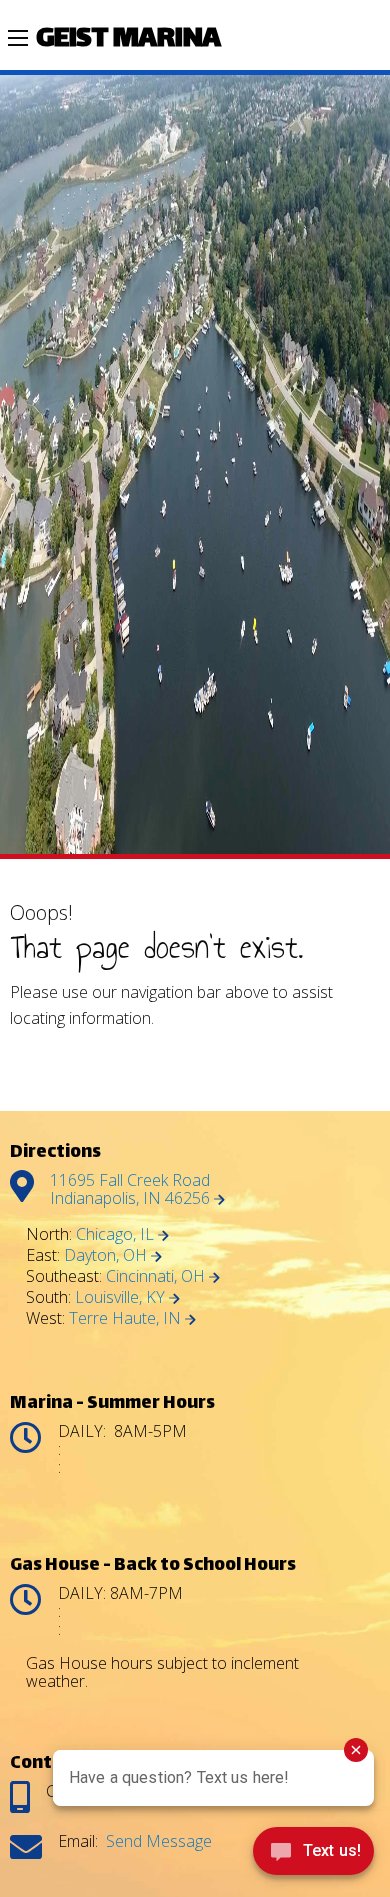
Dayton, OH (107, 1255)
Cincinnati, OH (157, 1276)
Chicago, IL (117, 1234)
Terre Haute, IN (127, 1318)
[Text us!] (313, 1856)
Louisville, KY (122, 1297)
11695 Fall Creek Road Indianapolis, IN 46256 (132, 1189)
